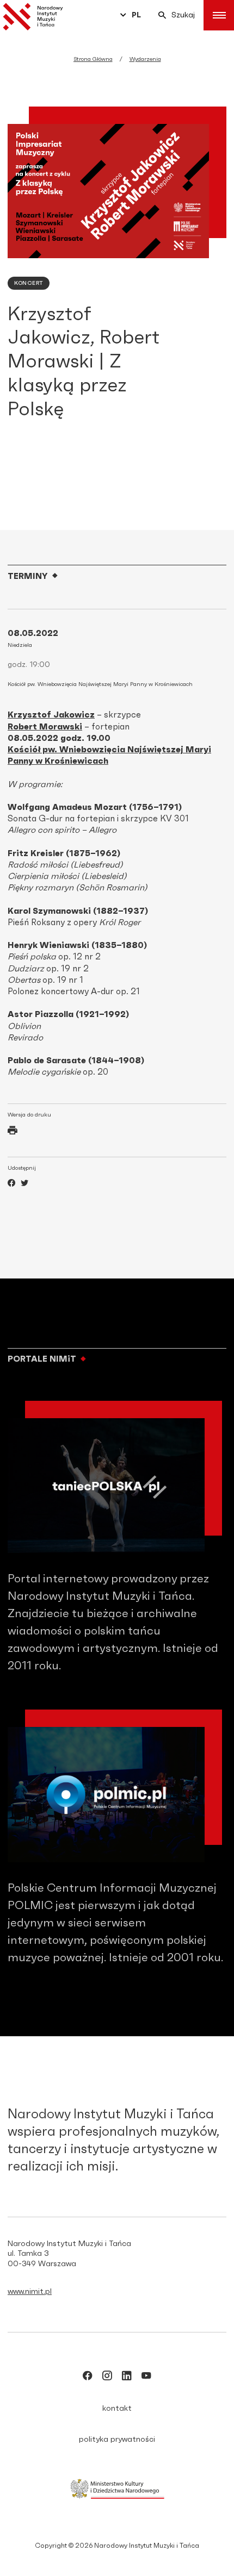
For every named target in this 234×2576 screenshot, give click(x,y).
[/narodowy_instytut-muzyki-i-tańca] (127, 2378)
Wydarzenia (145, 59)
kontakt (117, 2409)
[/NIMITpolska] (88, 2378)
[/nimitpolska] (107, 2378)
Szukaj (183, 15)
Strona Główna (93, 59)
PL (136, 15)
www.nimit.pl (30, 2292)
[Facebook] (11, 1184)
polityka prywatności (117, 2440)
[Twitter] (24, 1184)
